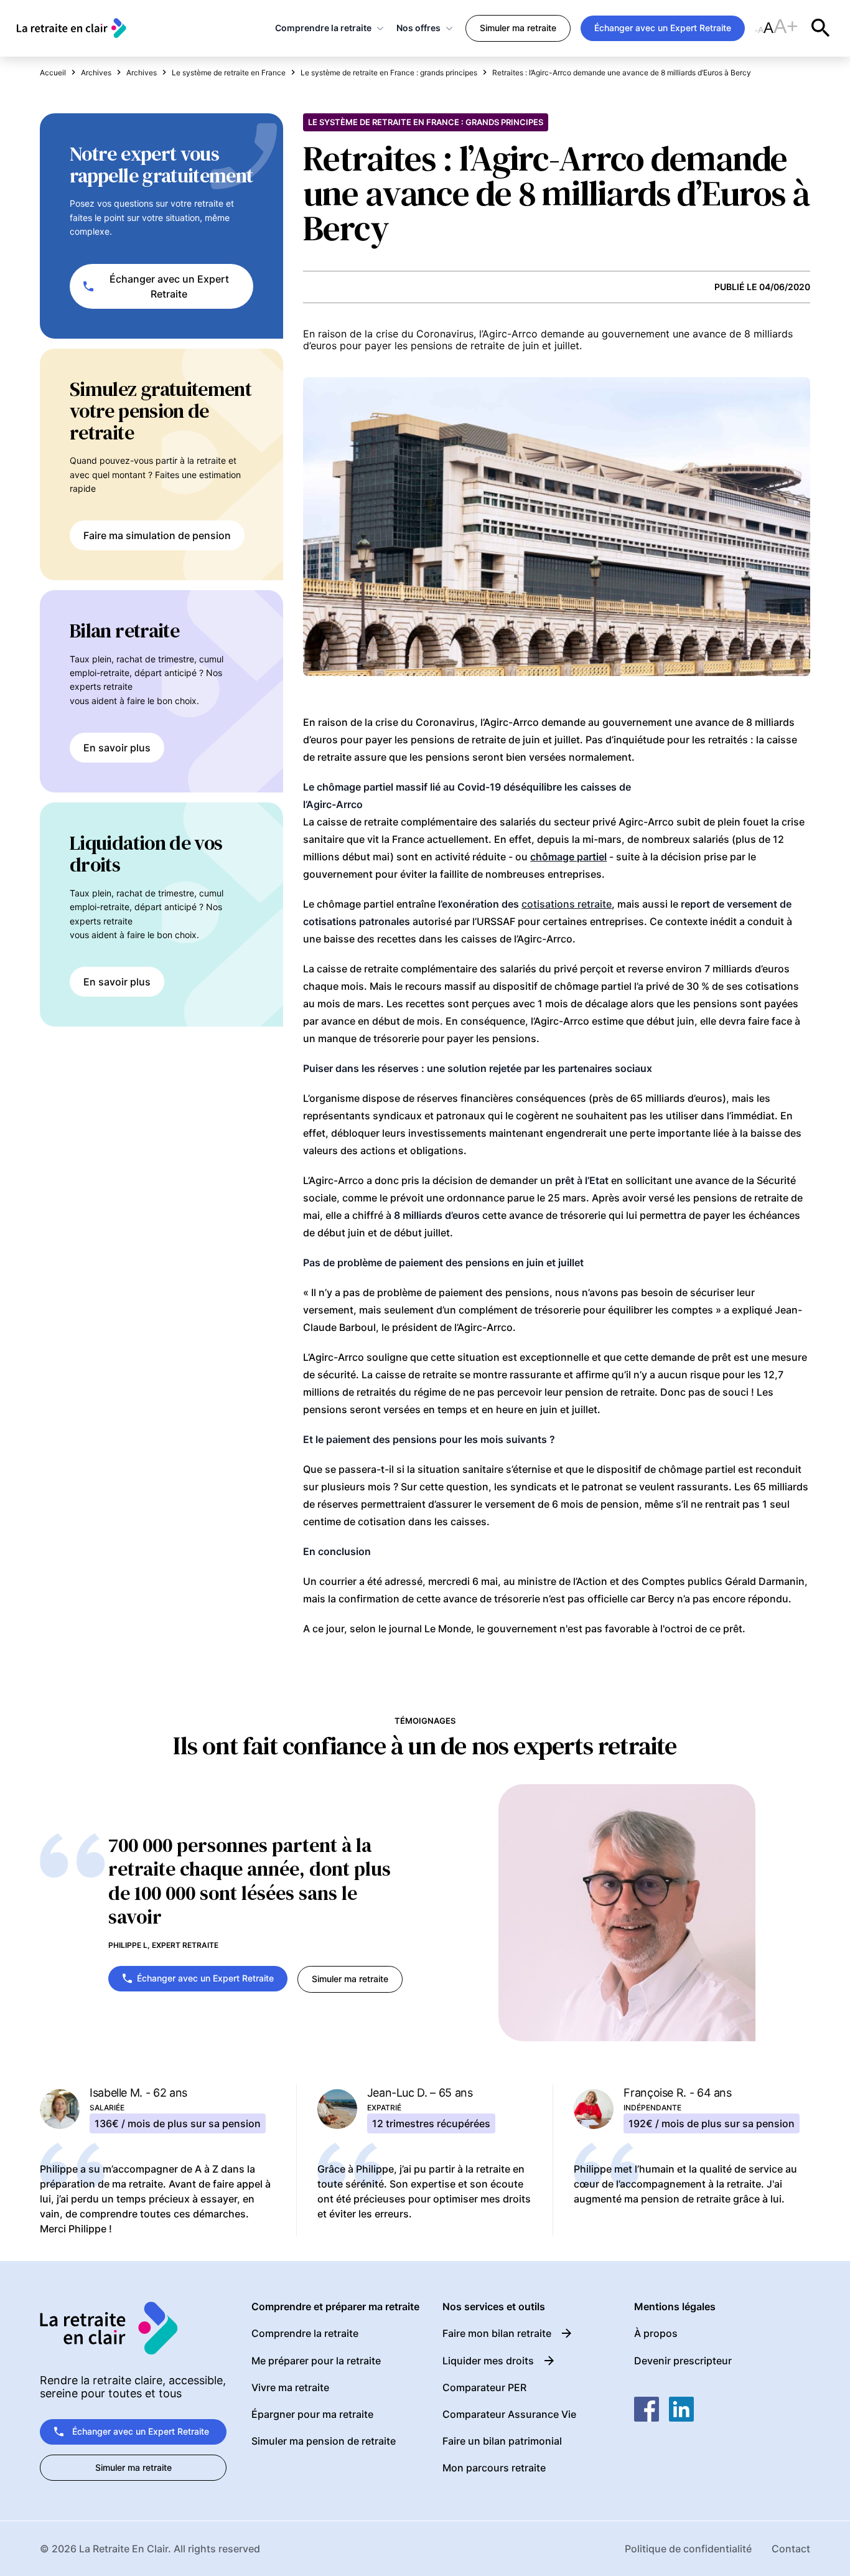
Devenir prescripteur (683, 2361)
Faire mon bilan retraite (497, 2333)
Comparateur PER (484, 2387)
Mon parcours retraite (494, 2468)
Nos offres (418, 28)
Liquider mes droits (488, 2361)
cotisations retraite (567, 904)
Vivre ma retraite (290, 2387)
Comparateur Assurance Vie (509, 2414)
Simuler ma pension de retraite (324, 2441)
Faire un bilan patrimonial (502, 2441)
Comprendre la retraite (323, 28)
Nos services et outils (494, 2307)
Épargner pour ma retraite (312, 2414)
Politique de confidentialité (688, 2549)
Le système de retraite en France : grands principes (426, 122)
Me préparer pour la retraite (316, 2361)
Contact (791, 2549)
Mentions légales (675, 2307)
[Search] (821, 28)
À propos (656, 2333)
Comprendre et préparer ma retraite (335, 2307)
